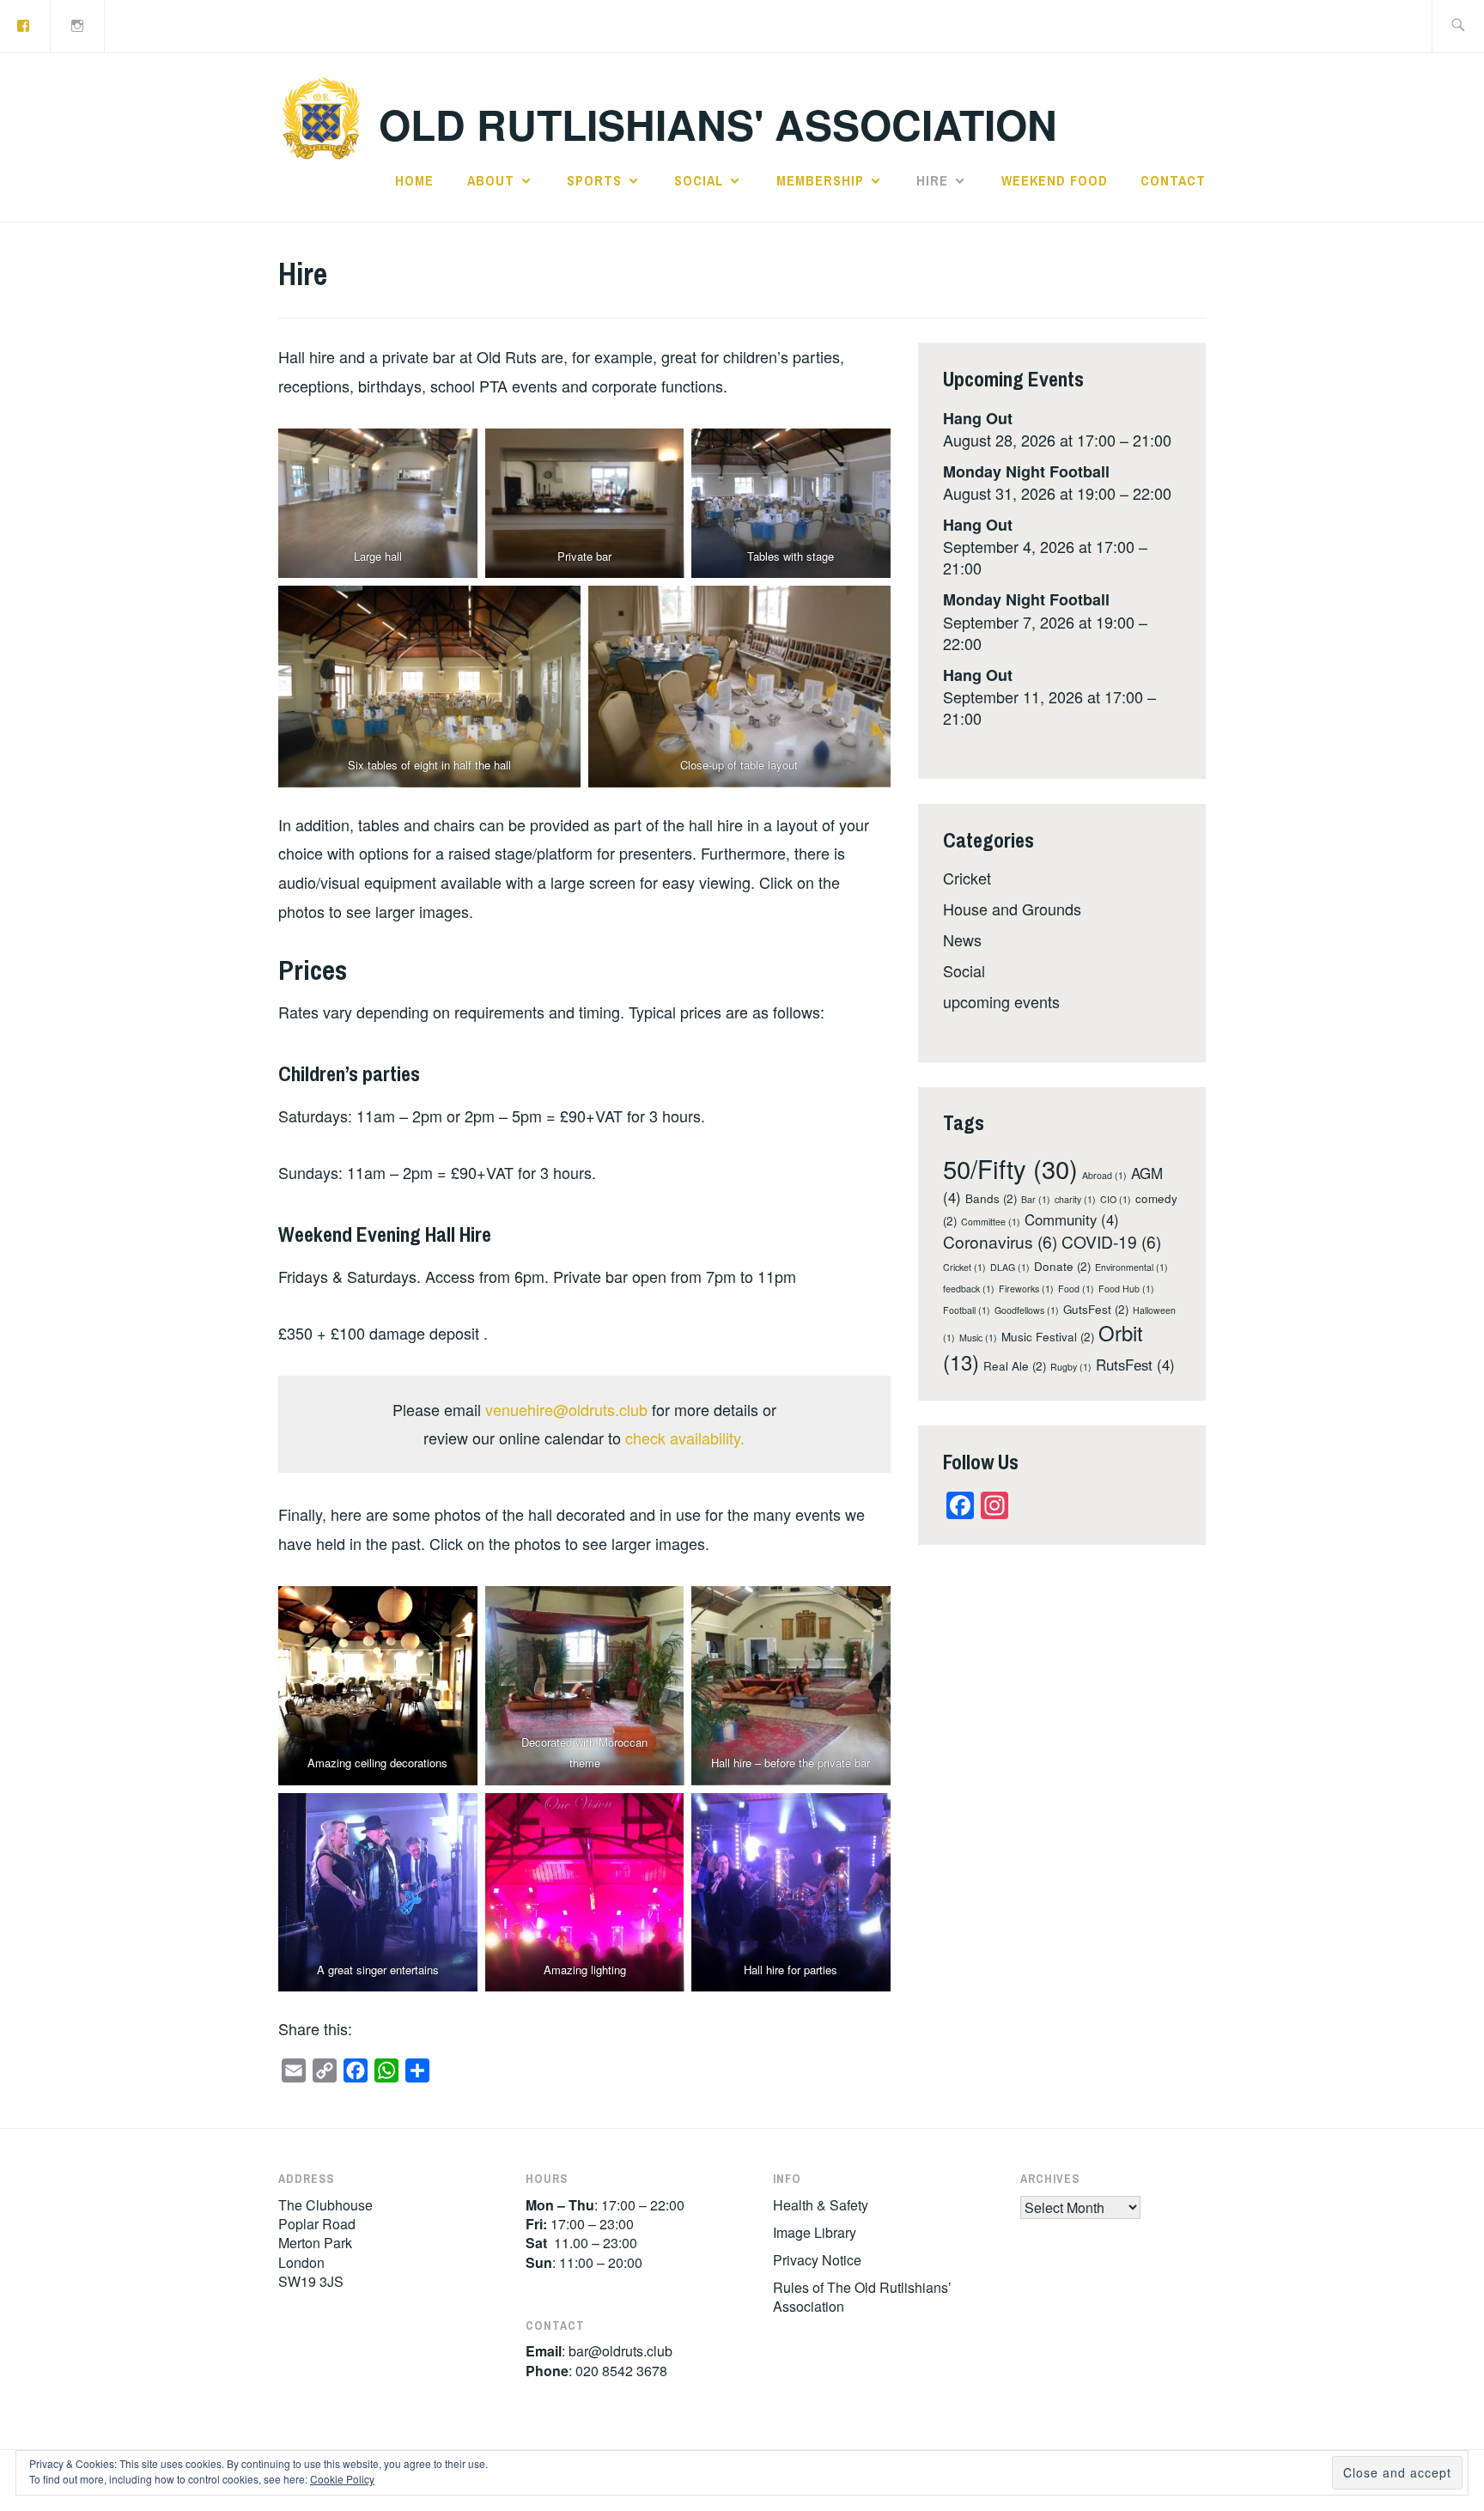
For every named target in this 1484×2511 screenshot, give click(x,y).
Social (699, 180)
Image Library (815, 2232)
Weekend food (1055, 180)
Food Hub (1126, 1289)
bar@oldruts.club (620, 2351)
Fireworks (1026, 1289)
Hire (932, 180)
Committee (991, 1222)
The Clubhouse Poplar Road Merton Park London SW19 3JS (325, 2243)
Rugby (1071, 1367)
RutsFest (1135, 1365)
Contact (1173, 180)
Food (1076, 1289)
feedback (969, 1289)
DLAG (1010, 1267)
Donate (1062, 1266)
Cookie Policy (342, 2479)
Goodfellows (1027, 1310)
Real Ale (1015, 1366)
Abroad (1104, 1175)
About (491, 180)
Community (1072, 1219)
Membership (820, 180)
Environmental (1131, 1267)
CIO (1116, 1199)
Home (414, 180)
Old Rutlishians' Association (718, 124)
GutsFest (1096, 1309)
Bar (1036, 1199)
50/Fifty (1010, 1168)
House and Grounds (1012, 909)
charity (1075, 1199)
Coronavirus (1000, 1241)
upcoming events (1001, 1001)
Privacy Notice (817, 2260)
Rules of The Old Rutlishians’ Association (862, 2297)
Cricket (967, 878)
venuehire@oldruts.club (566, 1409)
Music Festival (1048, 1337)
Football (967, 1310)
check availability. (685, 1438)
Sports (594, 180)
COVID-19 (1111, 1241)
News (962, 939)
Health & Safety (821, 2205)
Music (978, 1338)
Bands (991, 1198)
